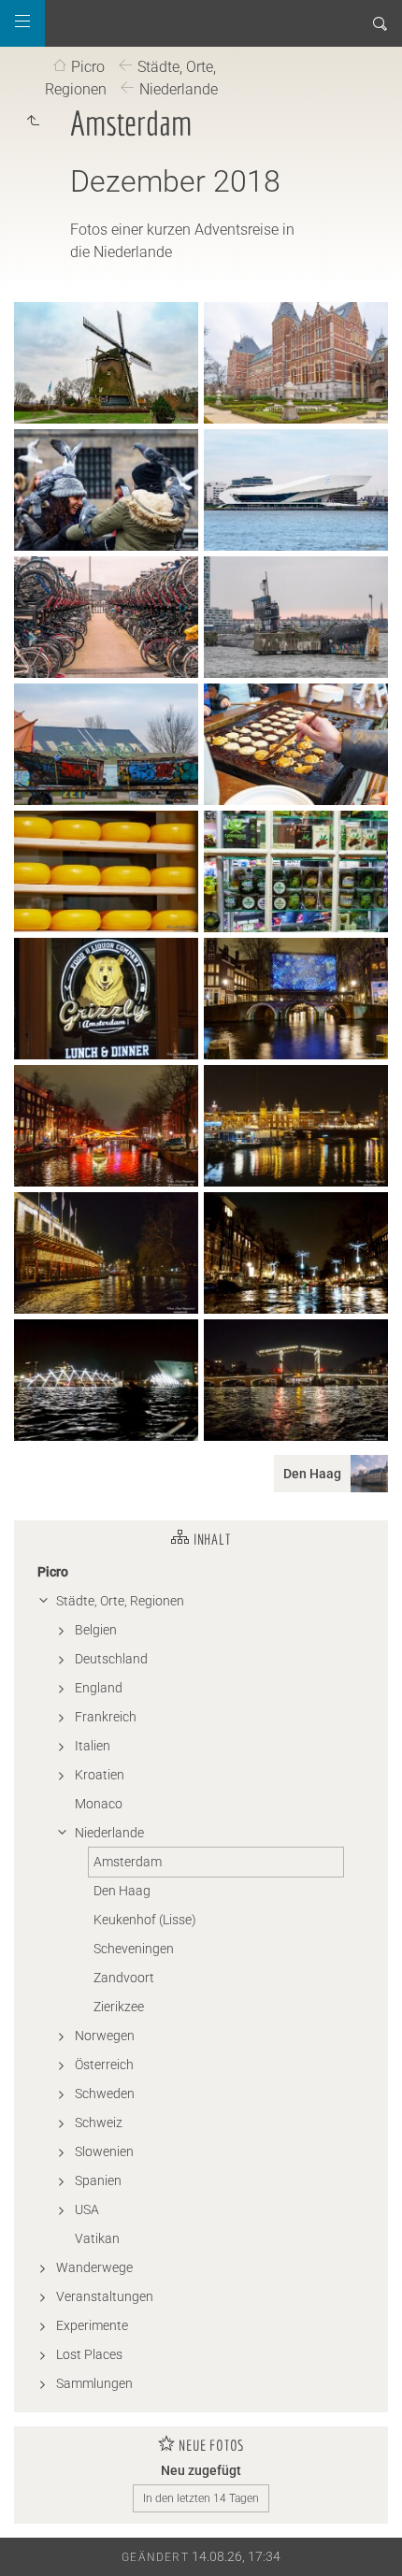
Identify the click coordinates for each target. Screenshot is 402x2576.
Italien (93, 1746)
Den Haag (122, 1891)
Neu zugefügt (201, 2470)
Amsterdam (128, 1862)
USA (87, 2209)
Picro (88, 67)
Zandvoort (124, 1978)
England (99, 1688)
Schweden (105, 2094)
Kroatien (100, 1775)
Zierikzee (119, 2007)
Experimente (92, 2325)
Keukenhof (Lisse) (145, 1920)
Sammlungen (94, 2383)
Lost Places (89, 2354)
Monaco (99, 1804)
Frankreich (106, 1717)
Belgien (96, 1630)
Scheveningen (134, 1949)
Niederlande (179, 89)
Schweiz (99, 2123)
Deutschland (111, 1659)
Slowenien (104, 2151)
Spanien (98, 2180)
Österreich (104, 2065)
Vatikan (97, 2238)
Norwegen (105, 2036)
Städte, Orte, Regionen (120, 1601)
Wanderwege (94, 2267)
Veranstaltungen (105, 2296)
